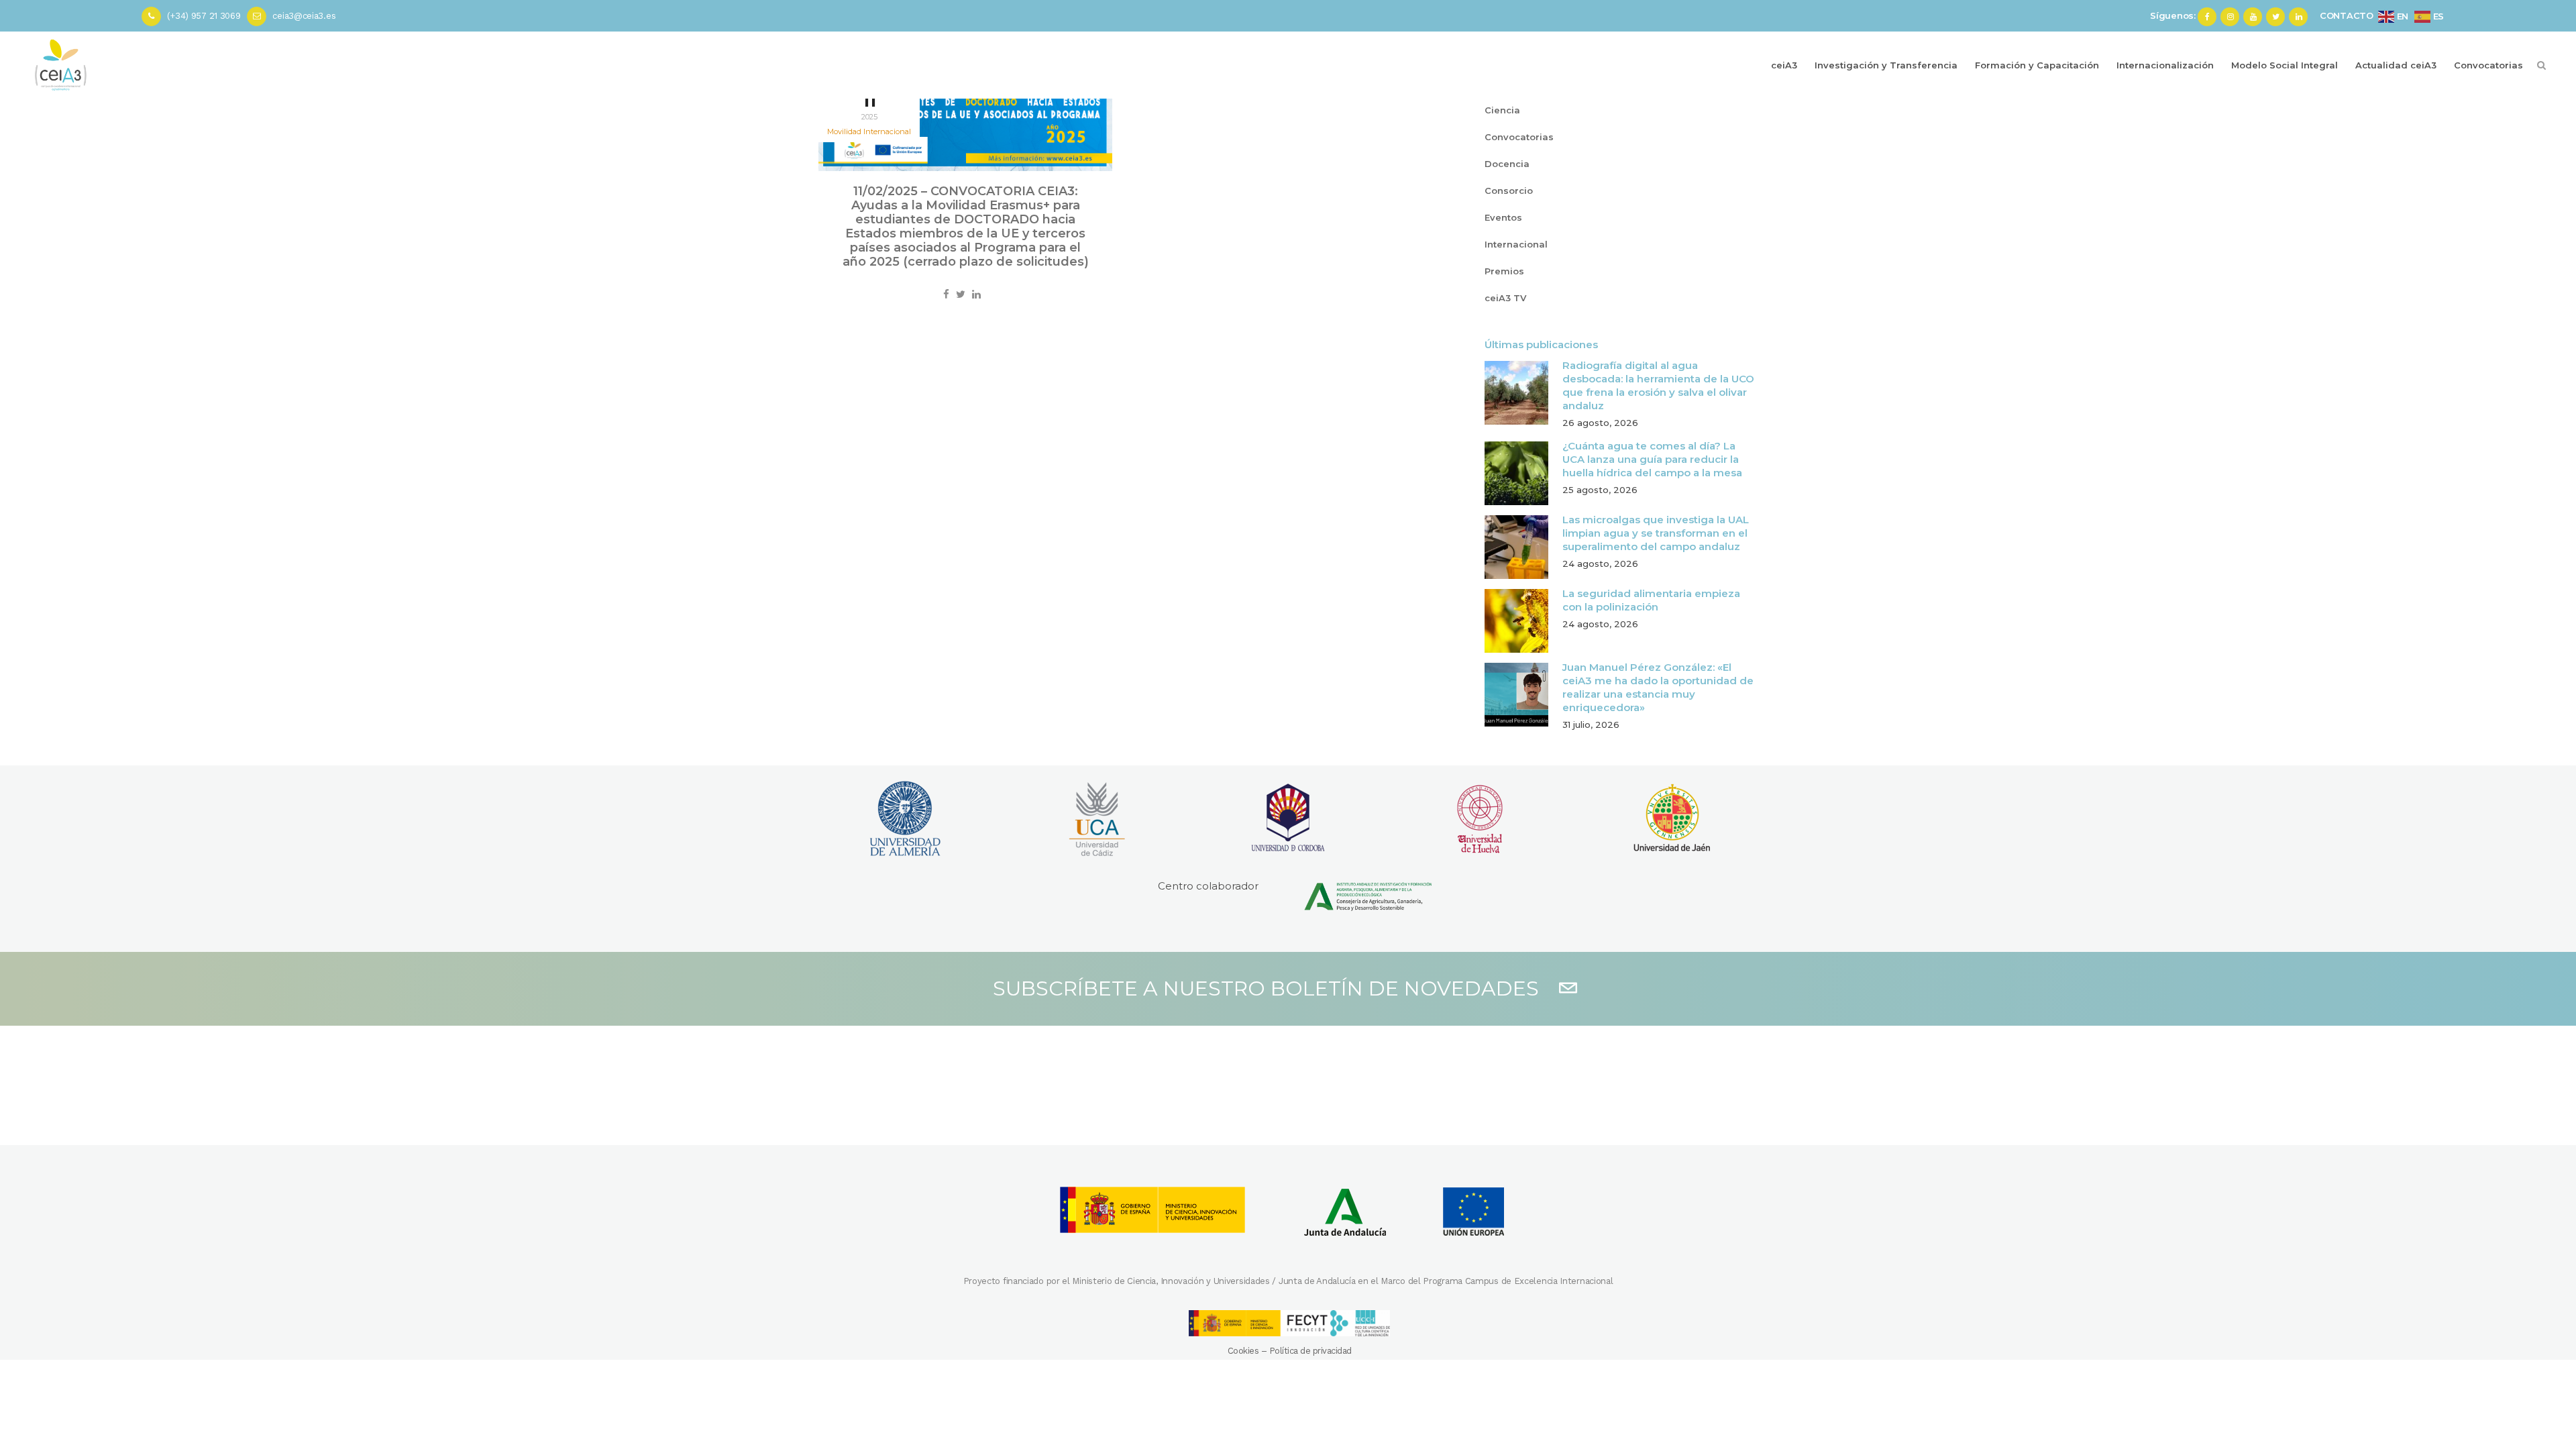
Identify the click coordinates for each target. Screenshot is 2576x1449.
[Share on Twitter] (961, 294)
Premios (1504, 271)
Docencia (1507, 164)
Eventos (1503, 217)
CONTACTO (2347, 15)
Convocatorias (1519, 137)
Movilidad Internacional (869, 131)
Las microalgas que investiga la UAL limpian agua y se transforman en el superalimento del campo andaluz (1656, 533)
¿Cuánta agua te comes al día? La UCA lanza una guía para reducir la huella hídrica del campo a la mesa (1652, 459)
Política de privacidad (1310, 1351)
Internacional (1516, 244)
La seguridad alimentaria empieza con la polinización (1651, 600)
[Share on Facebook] (946, 294)
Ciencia (1502, 110)
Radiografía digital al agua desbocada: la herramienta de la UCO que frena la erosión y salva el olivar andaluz (1658, 385)
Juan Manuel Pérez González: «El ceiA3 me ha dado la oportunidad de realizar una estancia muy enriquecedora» (1658, 687)
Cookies (1243, 1351)
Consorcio (1509, 191)
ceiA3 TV (1505, 298)
